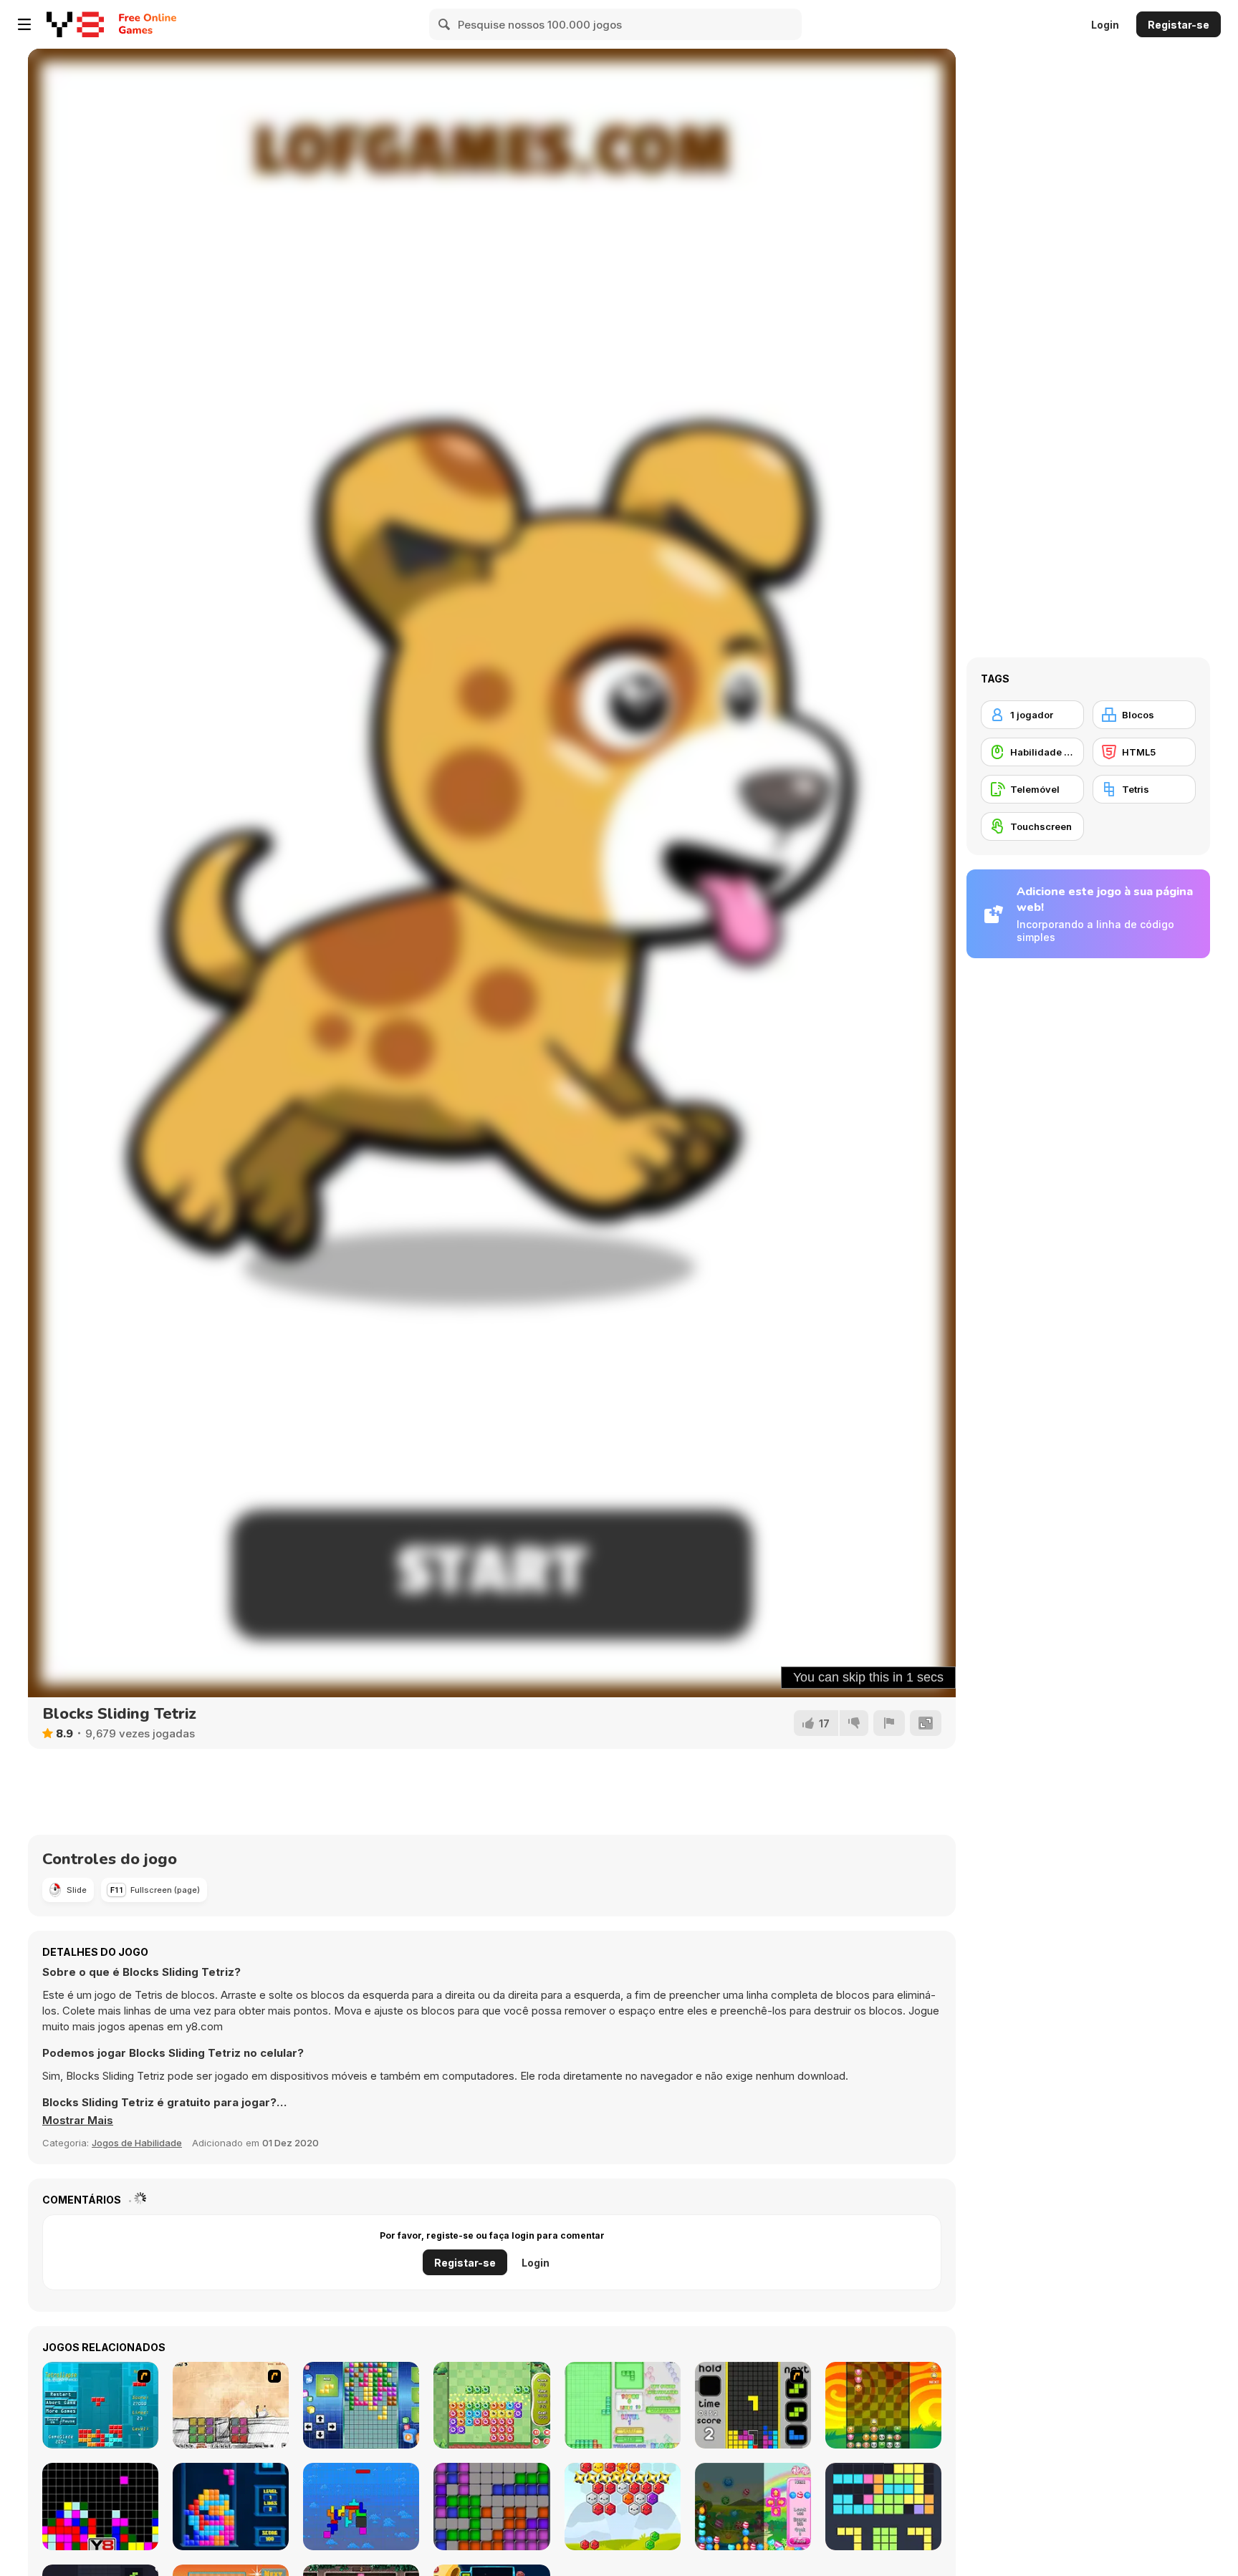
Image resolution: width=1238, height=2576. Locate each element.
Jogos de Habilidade (137, 2143)
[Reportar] (889, 1723)
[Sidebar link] (24, 24)
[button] (78, 2121)
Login (1105, 25)
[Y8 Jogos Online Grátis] (75, 24)
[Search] (445, 24)
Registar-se (1179, 25)
